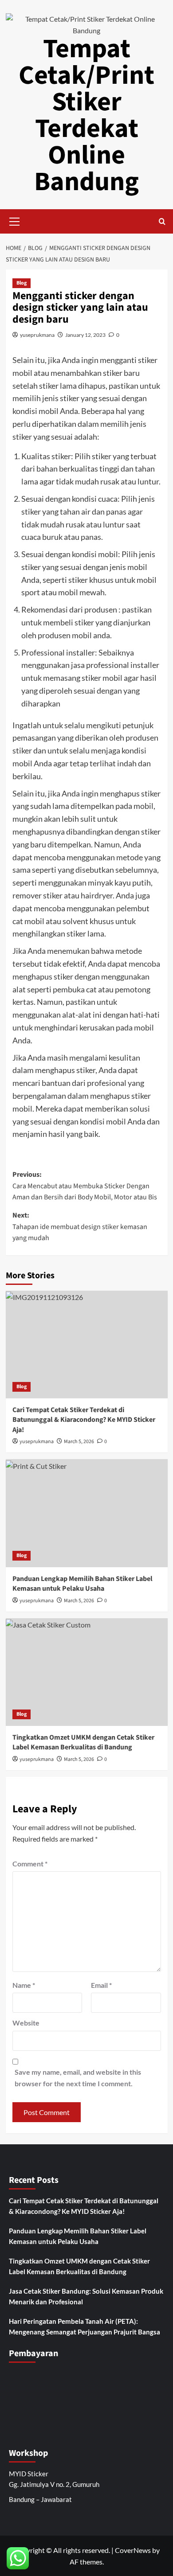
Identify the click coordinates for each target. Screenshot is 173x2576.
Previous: (85, 1186)
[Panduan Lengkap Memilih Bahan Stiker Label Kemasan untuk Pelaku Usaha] (87, 1513)
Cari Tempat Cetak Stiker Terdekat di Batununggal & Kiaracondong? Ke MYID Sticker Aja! (84, 1420)
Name (24, 1985)
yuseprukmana (37, 335)
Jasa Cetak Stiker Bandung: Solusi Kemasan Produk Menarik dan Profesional (86, 2296)
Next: (80, 1227)
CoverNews (133, 2550)
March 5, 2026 (79, 1442)
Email (101, 1985)
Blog (22, 283)
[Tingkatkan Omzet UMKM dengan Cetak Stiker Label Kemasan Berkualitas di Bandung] (87, 1672)
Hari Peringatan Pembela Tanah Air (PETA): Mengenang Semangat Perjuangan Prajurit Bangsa (85, 2326)
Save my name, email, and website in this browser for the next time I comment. (78, 2078)
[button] (15, 220)
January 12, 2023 (85, 335)
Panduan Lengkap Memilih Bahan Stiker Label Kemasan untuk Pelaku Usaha (83, 1584)
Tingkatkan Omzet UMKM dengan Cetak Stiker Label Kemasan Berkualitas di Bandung (83, 1742)
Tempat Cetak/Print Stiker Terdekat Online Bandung (86, 115)
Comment (30, 1864)
